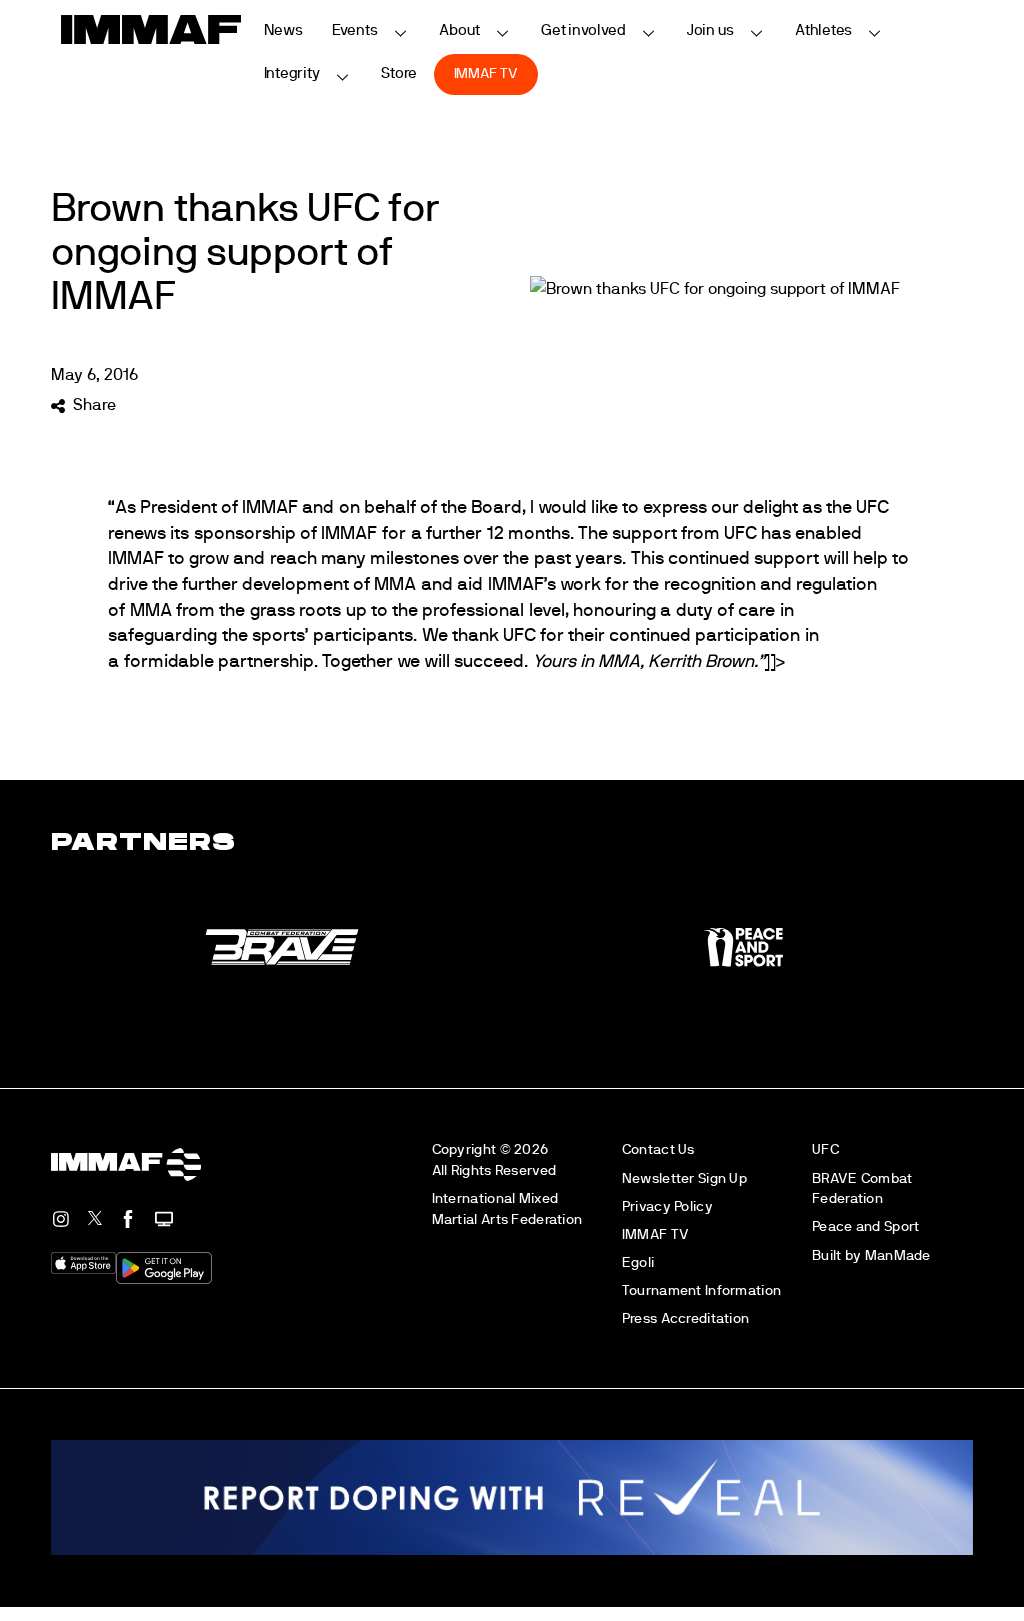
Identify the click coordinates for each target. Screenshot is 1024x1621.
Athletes (823, 30)
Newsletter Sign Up (684, 1178)
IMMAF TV (486, 73)
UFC (825, 1149)
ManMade (898, 1255)
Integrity (292, 73)
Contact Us (658, 1149)
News (284, 30)
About (459, 30)
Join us (710, 30)
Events (355, 30)
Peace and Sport (865, 1226)
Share (94, 405)
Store (399, 73)
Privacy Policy (667, 1206)
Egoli (638, 1262)
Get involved (583, 30)
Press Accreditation (685, 1318)
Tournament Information (701, 1290)
